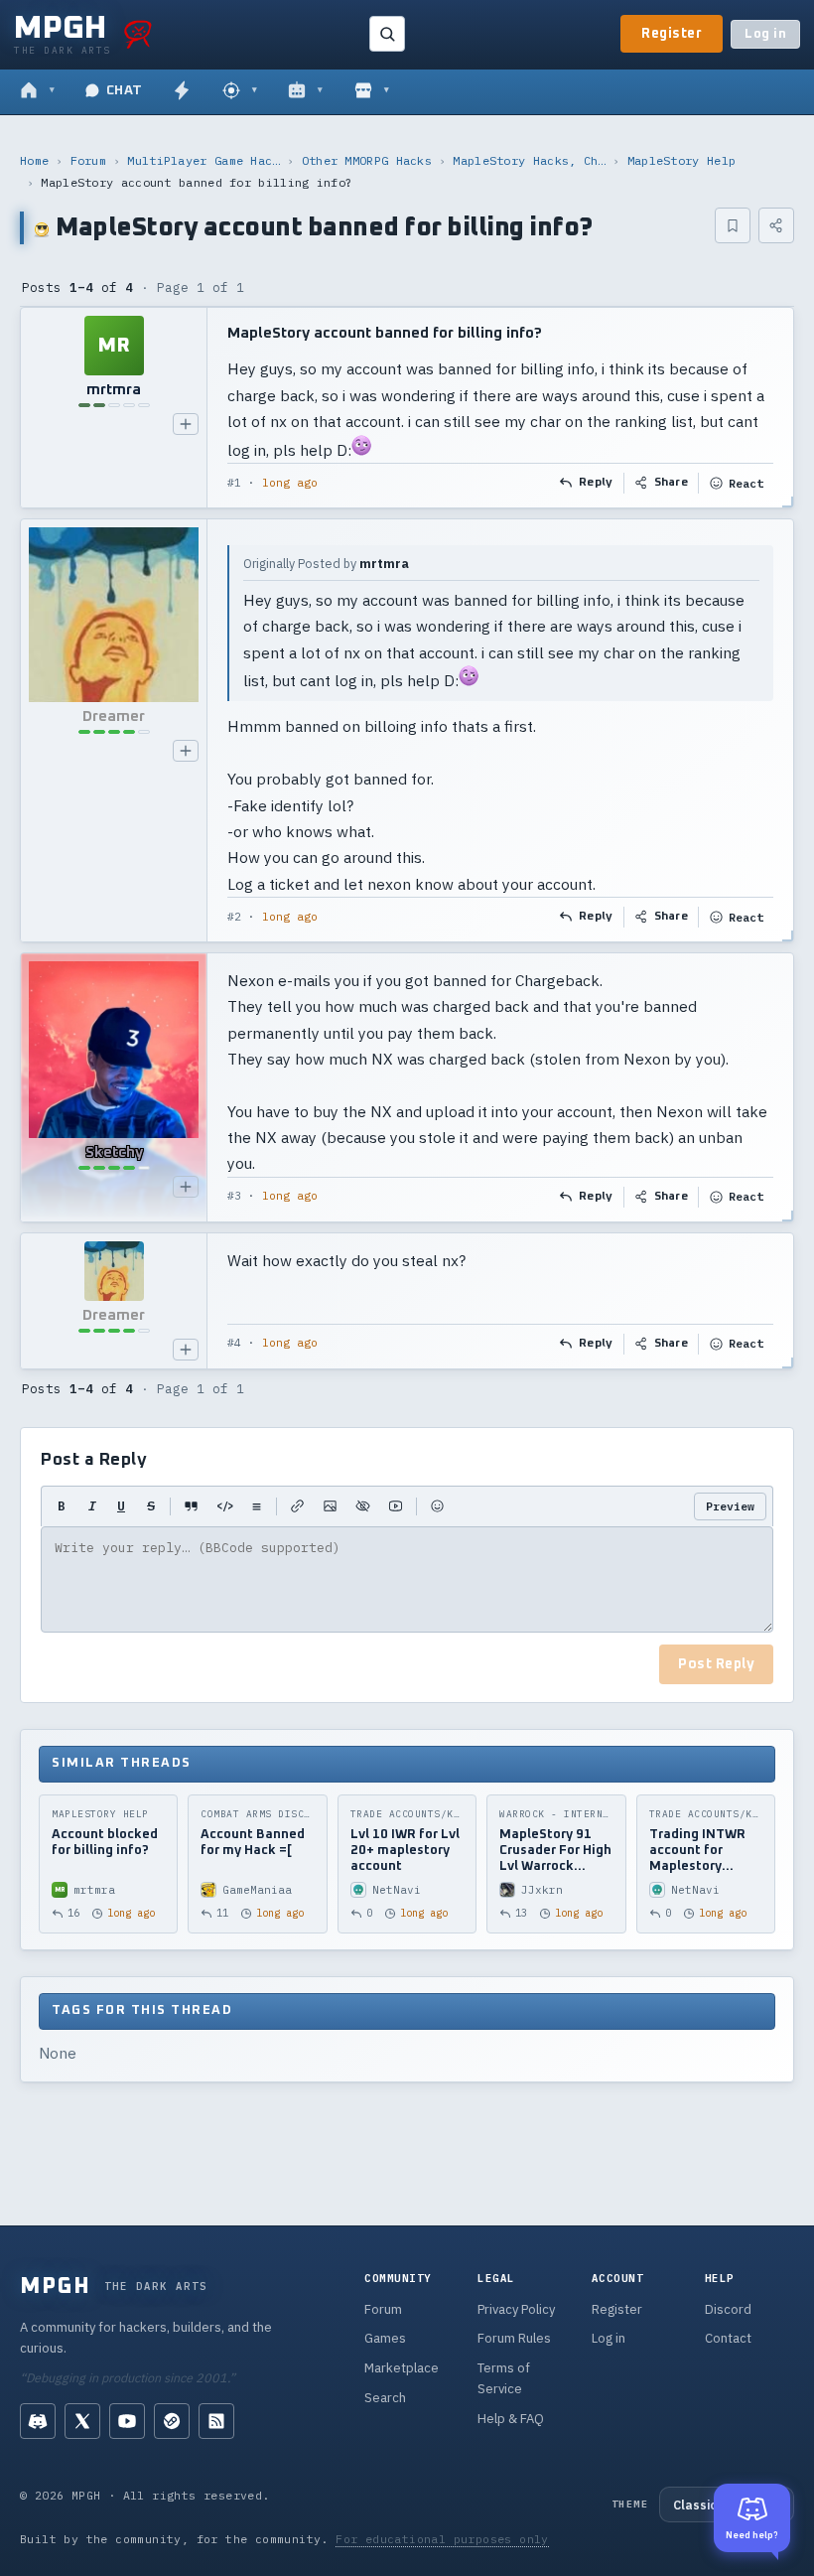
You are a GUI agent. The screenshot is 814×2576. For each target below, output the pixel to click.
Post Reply (716, 1664)
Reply (596, 483)
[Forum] (37, 91)
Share (672, 483)
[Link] (297, 1506)
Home (34, 160)
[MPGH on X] (82, 2421)
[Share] (776, 225)
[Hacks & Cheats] (240, 91)
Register (672, 34)
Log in (765, 34)
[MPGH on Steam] (172, 2421)
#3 (234, 1196)
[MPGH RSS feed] (216, 2421)
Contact (728, 2338)
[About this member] (186, 424)
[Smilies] (437, 1506)
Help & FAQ (511, 2419)
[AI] (305, 91)
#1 (234, 483)
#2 (234, 917)
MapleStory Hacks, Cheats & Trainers (529, 160)
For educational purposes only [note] (442, 2539)
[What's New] (182, 91)
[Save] (733, 225)
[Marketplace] (372, 91)
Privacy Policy (516, 2309)
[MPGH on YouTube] (127, 2421)
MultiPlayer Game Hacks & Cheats (203, 160)
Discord (728, 2309)
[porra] (138, 34)
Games (385, 2338)
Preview (730, 1506)
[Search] (387, 34)
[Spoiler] (363, 1506)
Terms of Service (504, 2378)
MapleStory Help (682, 160)
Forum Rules (514, 2338)
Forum (89, 160)
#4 (234, 1343)
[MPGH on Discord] (38, 2421)
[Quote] (191, 1506)
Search (385, 2398)
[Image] (330, 1506)
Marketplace (402, 2368)
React (746, 483)
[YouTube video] (396, 1506)
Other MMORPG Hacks (367, 160)
